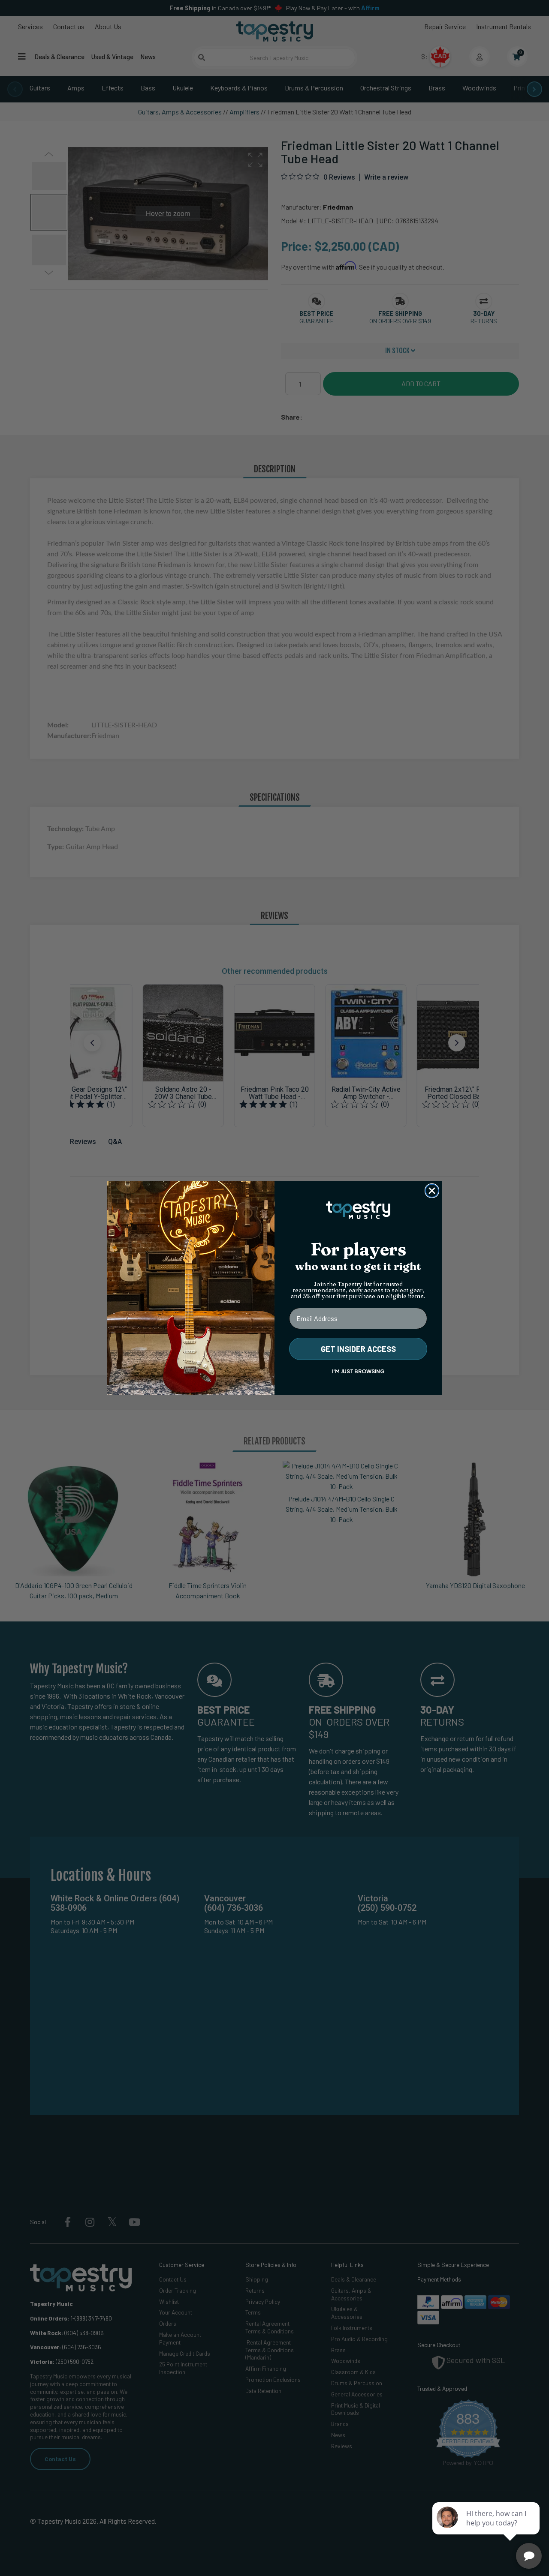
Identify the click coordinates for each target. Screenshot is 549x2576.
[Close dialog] (432, 1191)
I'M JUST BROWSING (358, 1371)
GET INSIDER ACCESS (358, 1349)
